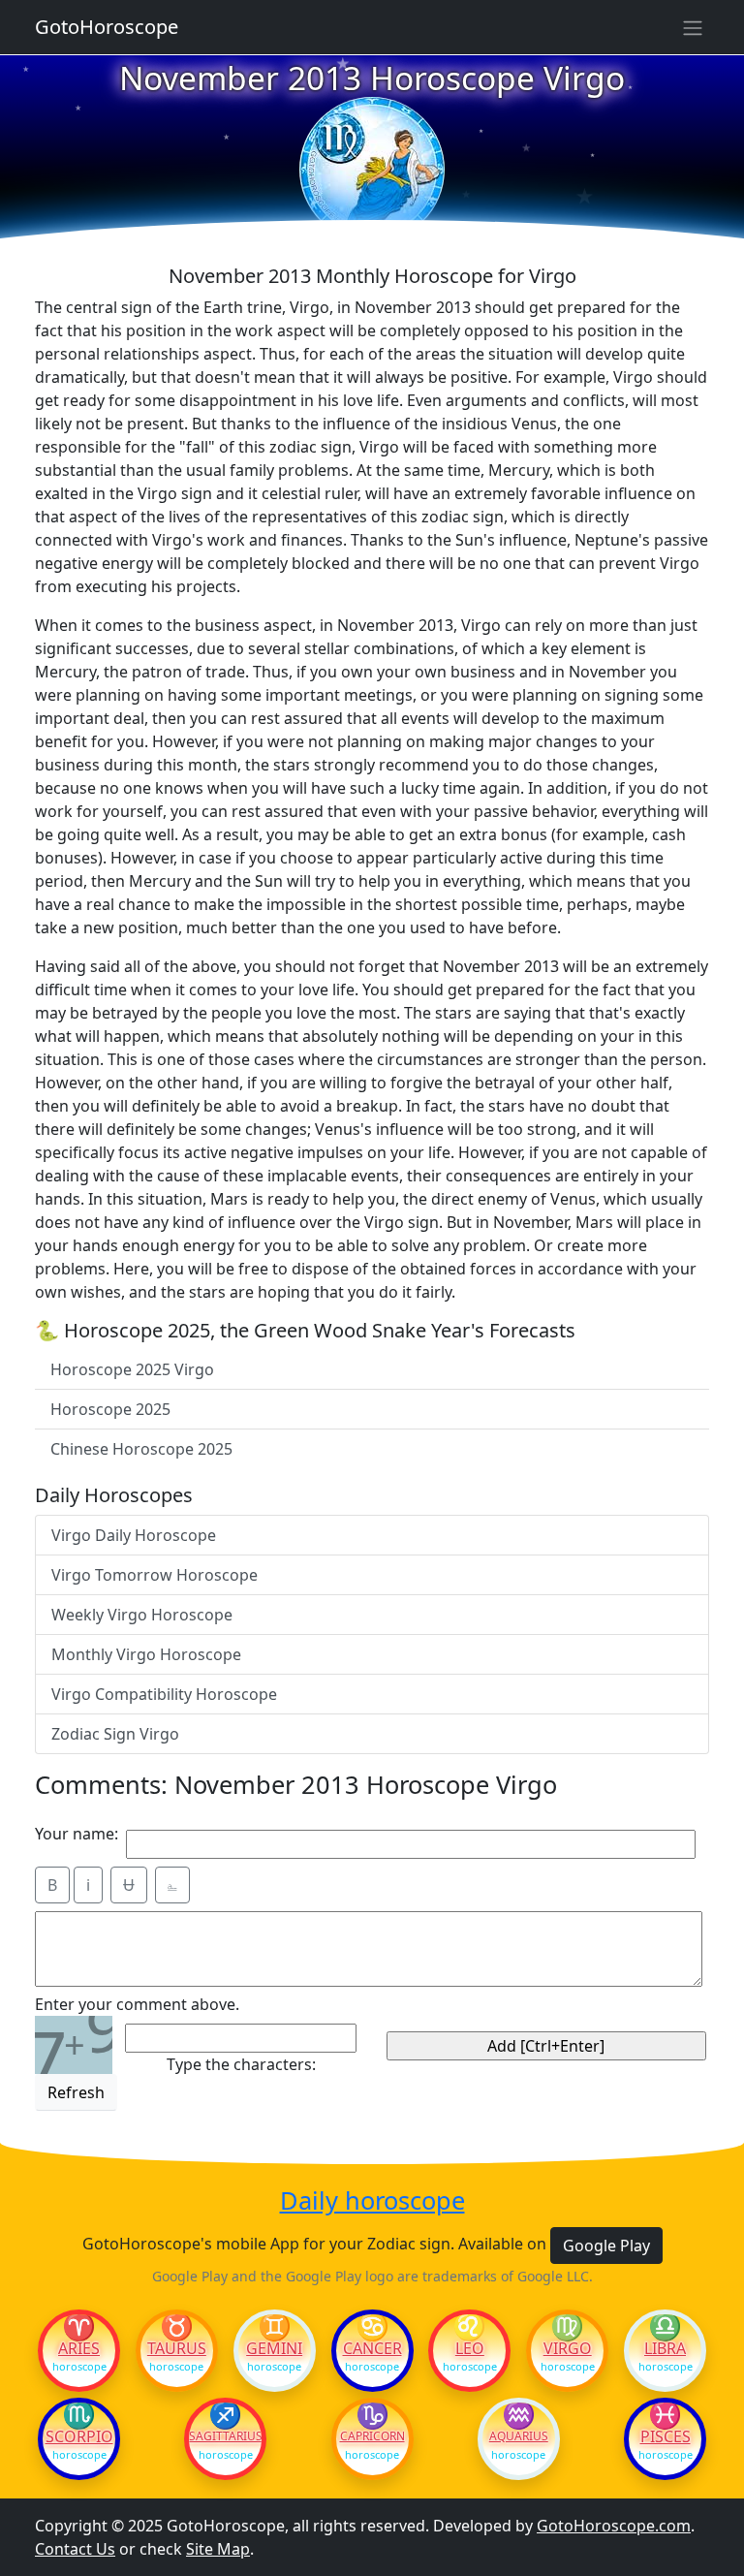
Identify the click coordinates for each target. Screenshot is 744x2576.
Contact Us (75, 2549)
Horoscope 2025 (110, 1409)
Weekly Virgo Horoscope (142, 1615)
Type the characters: (241, 2064)
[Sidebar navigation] (693, 27)
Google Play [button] (606, 2246)
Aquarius (519, 2436)
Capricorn (372, 2436)
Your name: (77, 1834)
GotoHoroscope (107, 27)
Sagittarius (225, 2436)
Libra (665, 2348)
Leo (470, 2348)
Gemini (274, 2348)
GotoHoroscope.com (614, 2526)
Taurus (177, 2348)
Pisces (666, 2436)
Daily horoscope (372, 2200)
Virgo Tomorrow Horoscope (155, 1575)
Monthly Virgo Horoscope (146, 1654)
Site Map (218, 2549)
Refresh (76, 2092)
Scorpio (79, 2436)
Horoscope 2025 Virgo (132, 1369)
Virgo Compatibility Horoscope (164, 1694)
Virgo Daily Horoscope (134, 1535)
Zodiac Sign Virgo (115, 1734)
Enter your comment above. (137, 2004)
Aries (79, 2348)
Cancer (372, 2348)
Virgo (568, 2348)
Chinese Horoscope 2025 (141, 1449)
